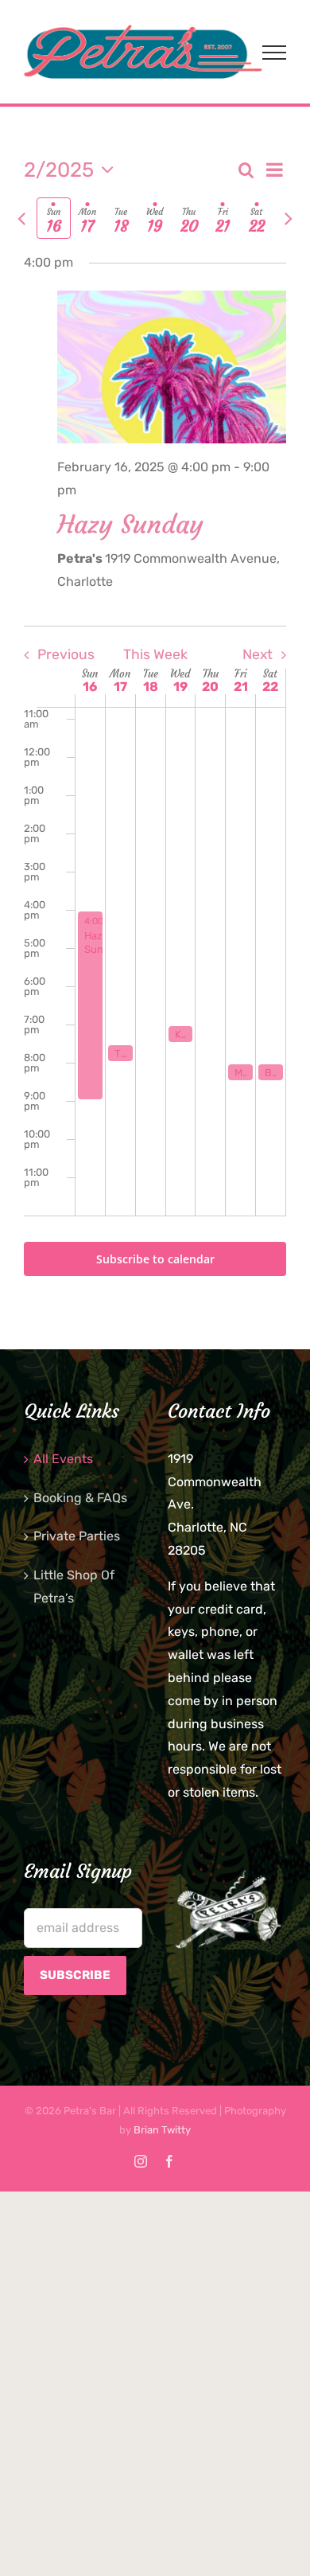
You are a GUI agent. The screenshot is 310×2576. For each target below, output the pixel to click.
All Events (63, 1459)
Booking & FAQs (80, 1498)
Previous (66, 654)
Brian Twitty (162, 2130)
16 (90, 687)
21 (241, 687)
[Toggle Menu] (274, 53)
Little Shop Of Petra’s (74, 1587)
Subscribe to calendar (155, 1259)
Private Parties (77, 1536)
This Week (155, 654)
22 (270, 687)
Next (258, 654)
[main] (155, 728)
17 (120, 687)
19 (180, 687)
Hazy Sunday (130, 525)
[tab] (54, 218)
